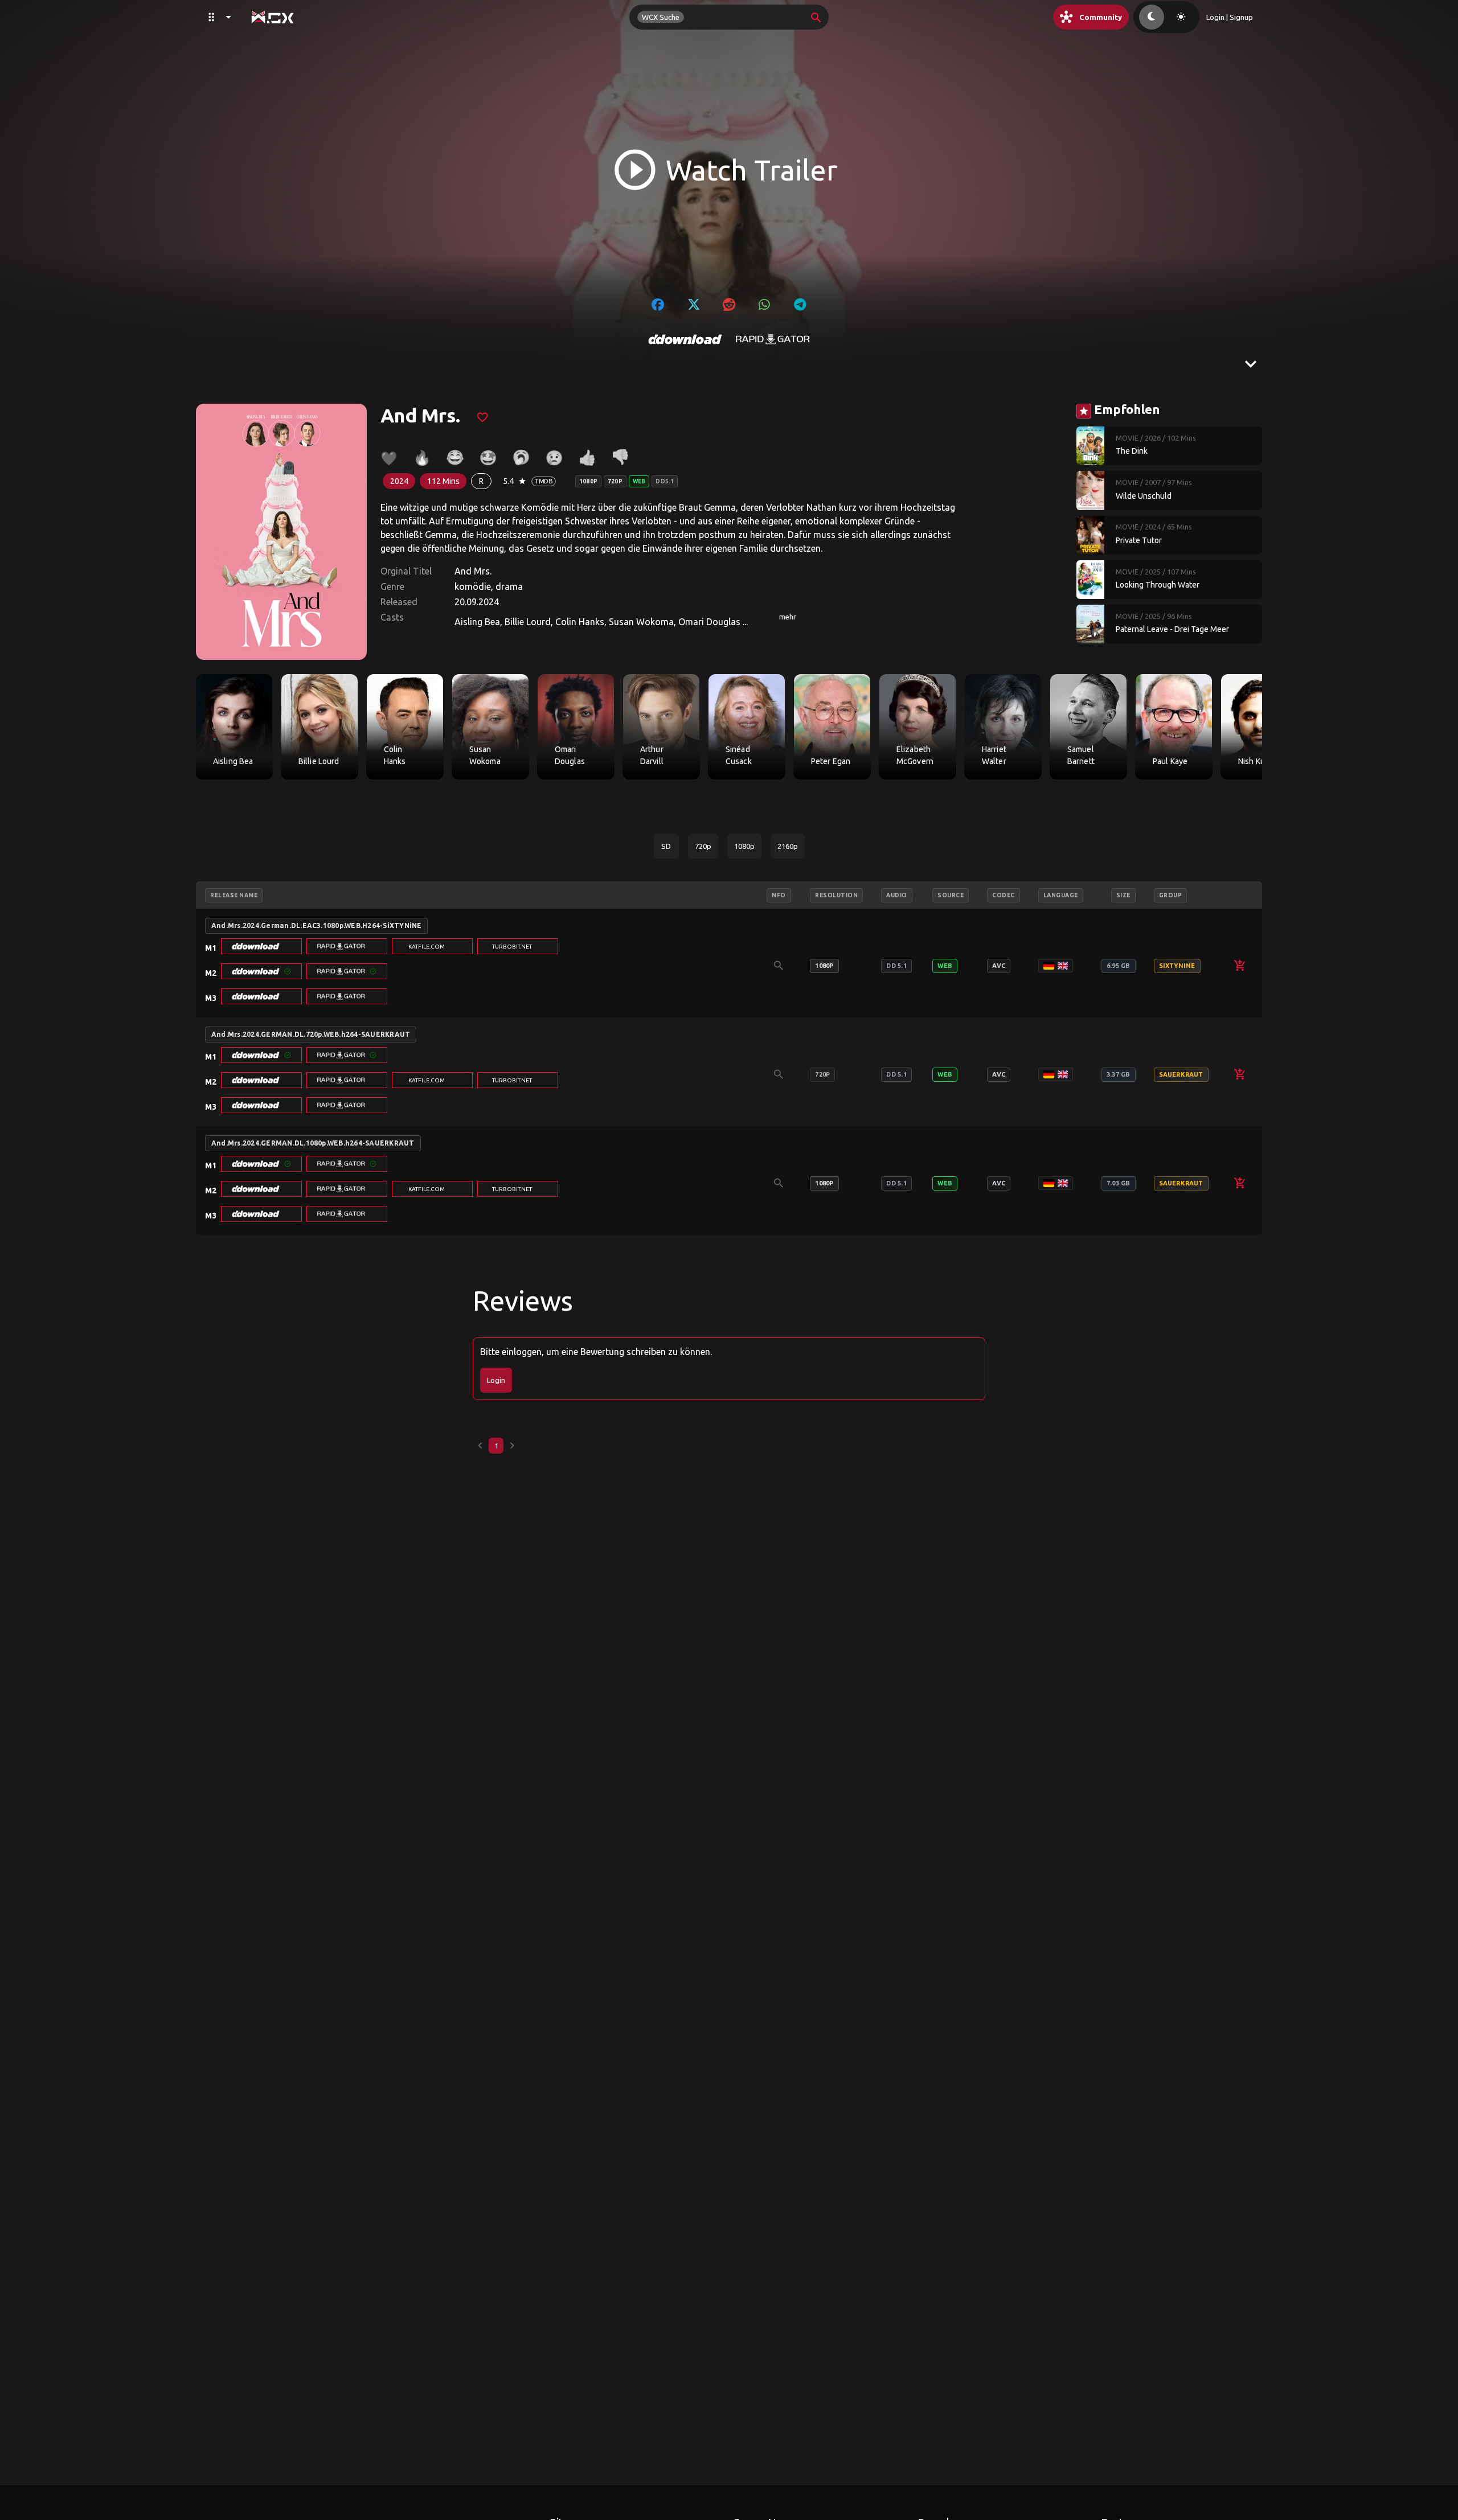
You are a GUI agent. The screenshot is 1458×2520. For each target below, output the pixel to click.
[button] (261, 946)
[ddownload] (685, 339)
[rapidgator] (773, 339)
